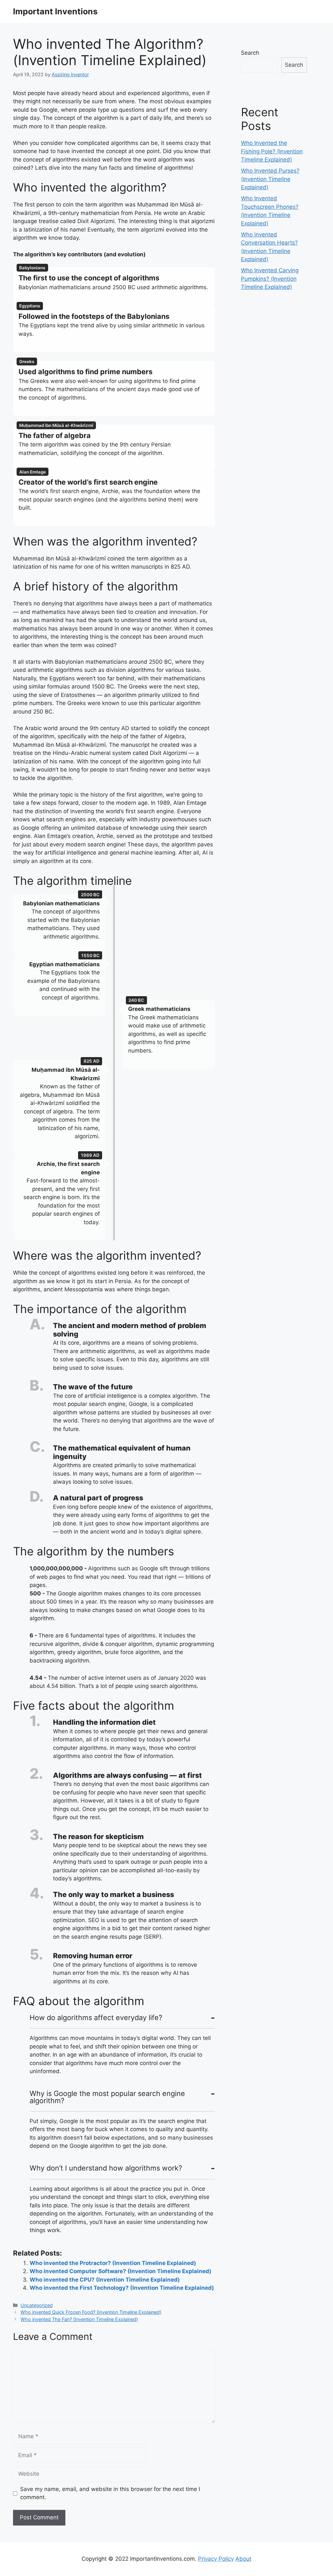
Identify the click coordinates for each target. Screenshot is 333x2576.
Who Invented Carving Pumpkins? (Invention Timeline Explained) (270, 279)
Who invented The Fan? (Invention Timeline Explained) (79, 2319)
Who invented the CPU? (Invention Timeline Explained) (105, 2280)
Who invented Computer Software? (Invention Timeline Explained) (120, 2271)
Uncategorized (37, 2305)
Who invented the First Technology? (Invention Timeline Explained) (122, 2288)
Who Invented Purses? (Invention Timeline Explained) (270, 179)
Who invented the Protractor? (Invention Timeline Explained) (113, 2263)
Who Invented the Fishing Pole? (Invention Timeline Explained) (272, 151)
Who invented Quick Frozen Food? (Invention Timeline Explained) (91, 2312)
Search (250, 53)
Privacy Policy (216, 2559)
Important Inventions (55, 11)
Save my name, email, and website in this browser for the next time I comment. (110, 2493)
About (243, 2559)
